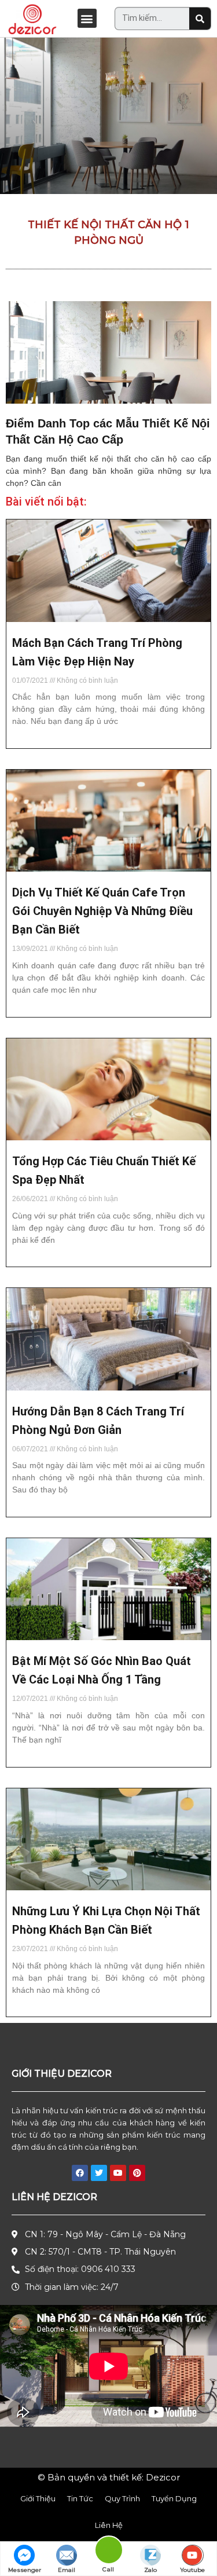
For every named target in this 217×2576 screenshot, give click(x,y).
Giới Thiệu (38, 2498)
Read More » (32, 741)
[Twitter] (99, 2173)
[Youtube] (118, 2173)
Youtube (192, 2570)
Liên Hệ (109, 2525)
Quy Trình (122, 2498)
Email (67, 2570)
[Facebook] (80, 2173)
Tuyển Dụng (174, 2498)
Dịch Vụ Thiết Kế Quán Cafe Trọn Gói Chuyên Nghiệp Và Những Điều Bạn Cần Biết (102, 911)
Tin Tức (80, 2498)
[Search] (200, 19)
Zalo (150, 2570)
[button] (87, 18)
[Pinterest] (137, 2173)
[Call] (108, 2552)
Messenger (25, 2570)
